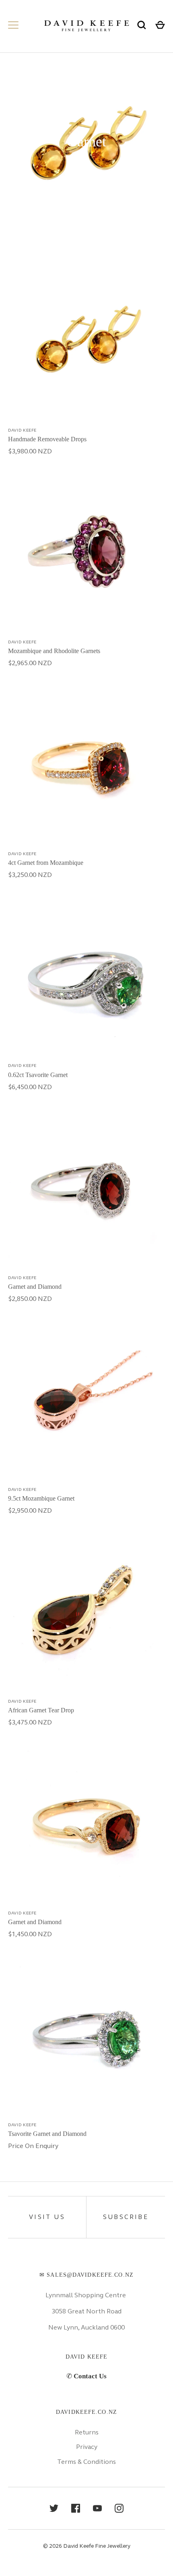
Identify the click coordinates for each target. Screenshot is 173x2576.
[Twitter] (54, 2508)
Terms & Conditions (86, 2462)
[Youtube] (97, 2508)
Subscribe (126, 2217)
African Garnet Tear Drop (41, 1710)
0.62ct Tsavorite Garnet (38, 1075)
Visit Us (47, 2217)
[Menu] (13, 25)
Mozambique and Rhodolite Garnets (54, 651)
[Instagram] (119, 2508)
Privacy (87, 2447)
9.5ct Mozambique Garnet (41, 1498)
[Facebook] (76, 2508)
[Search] (142, 25)
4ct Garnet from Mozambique (46, 863)
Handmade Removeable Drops (47, 439)
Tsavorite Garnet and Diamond (47, 2134)
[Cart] (160, 25)
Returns (87, 2432)
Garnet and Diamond (35, 1287)
